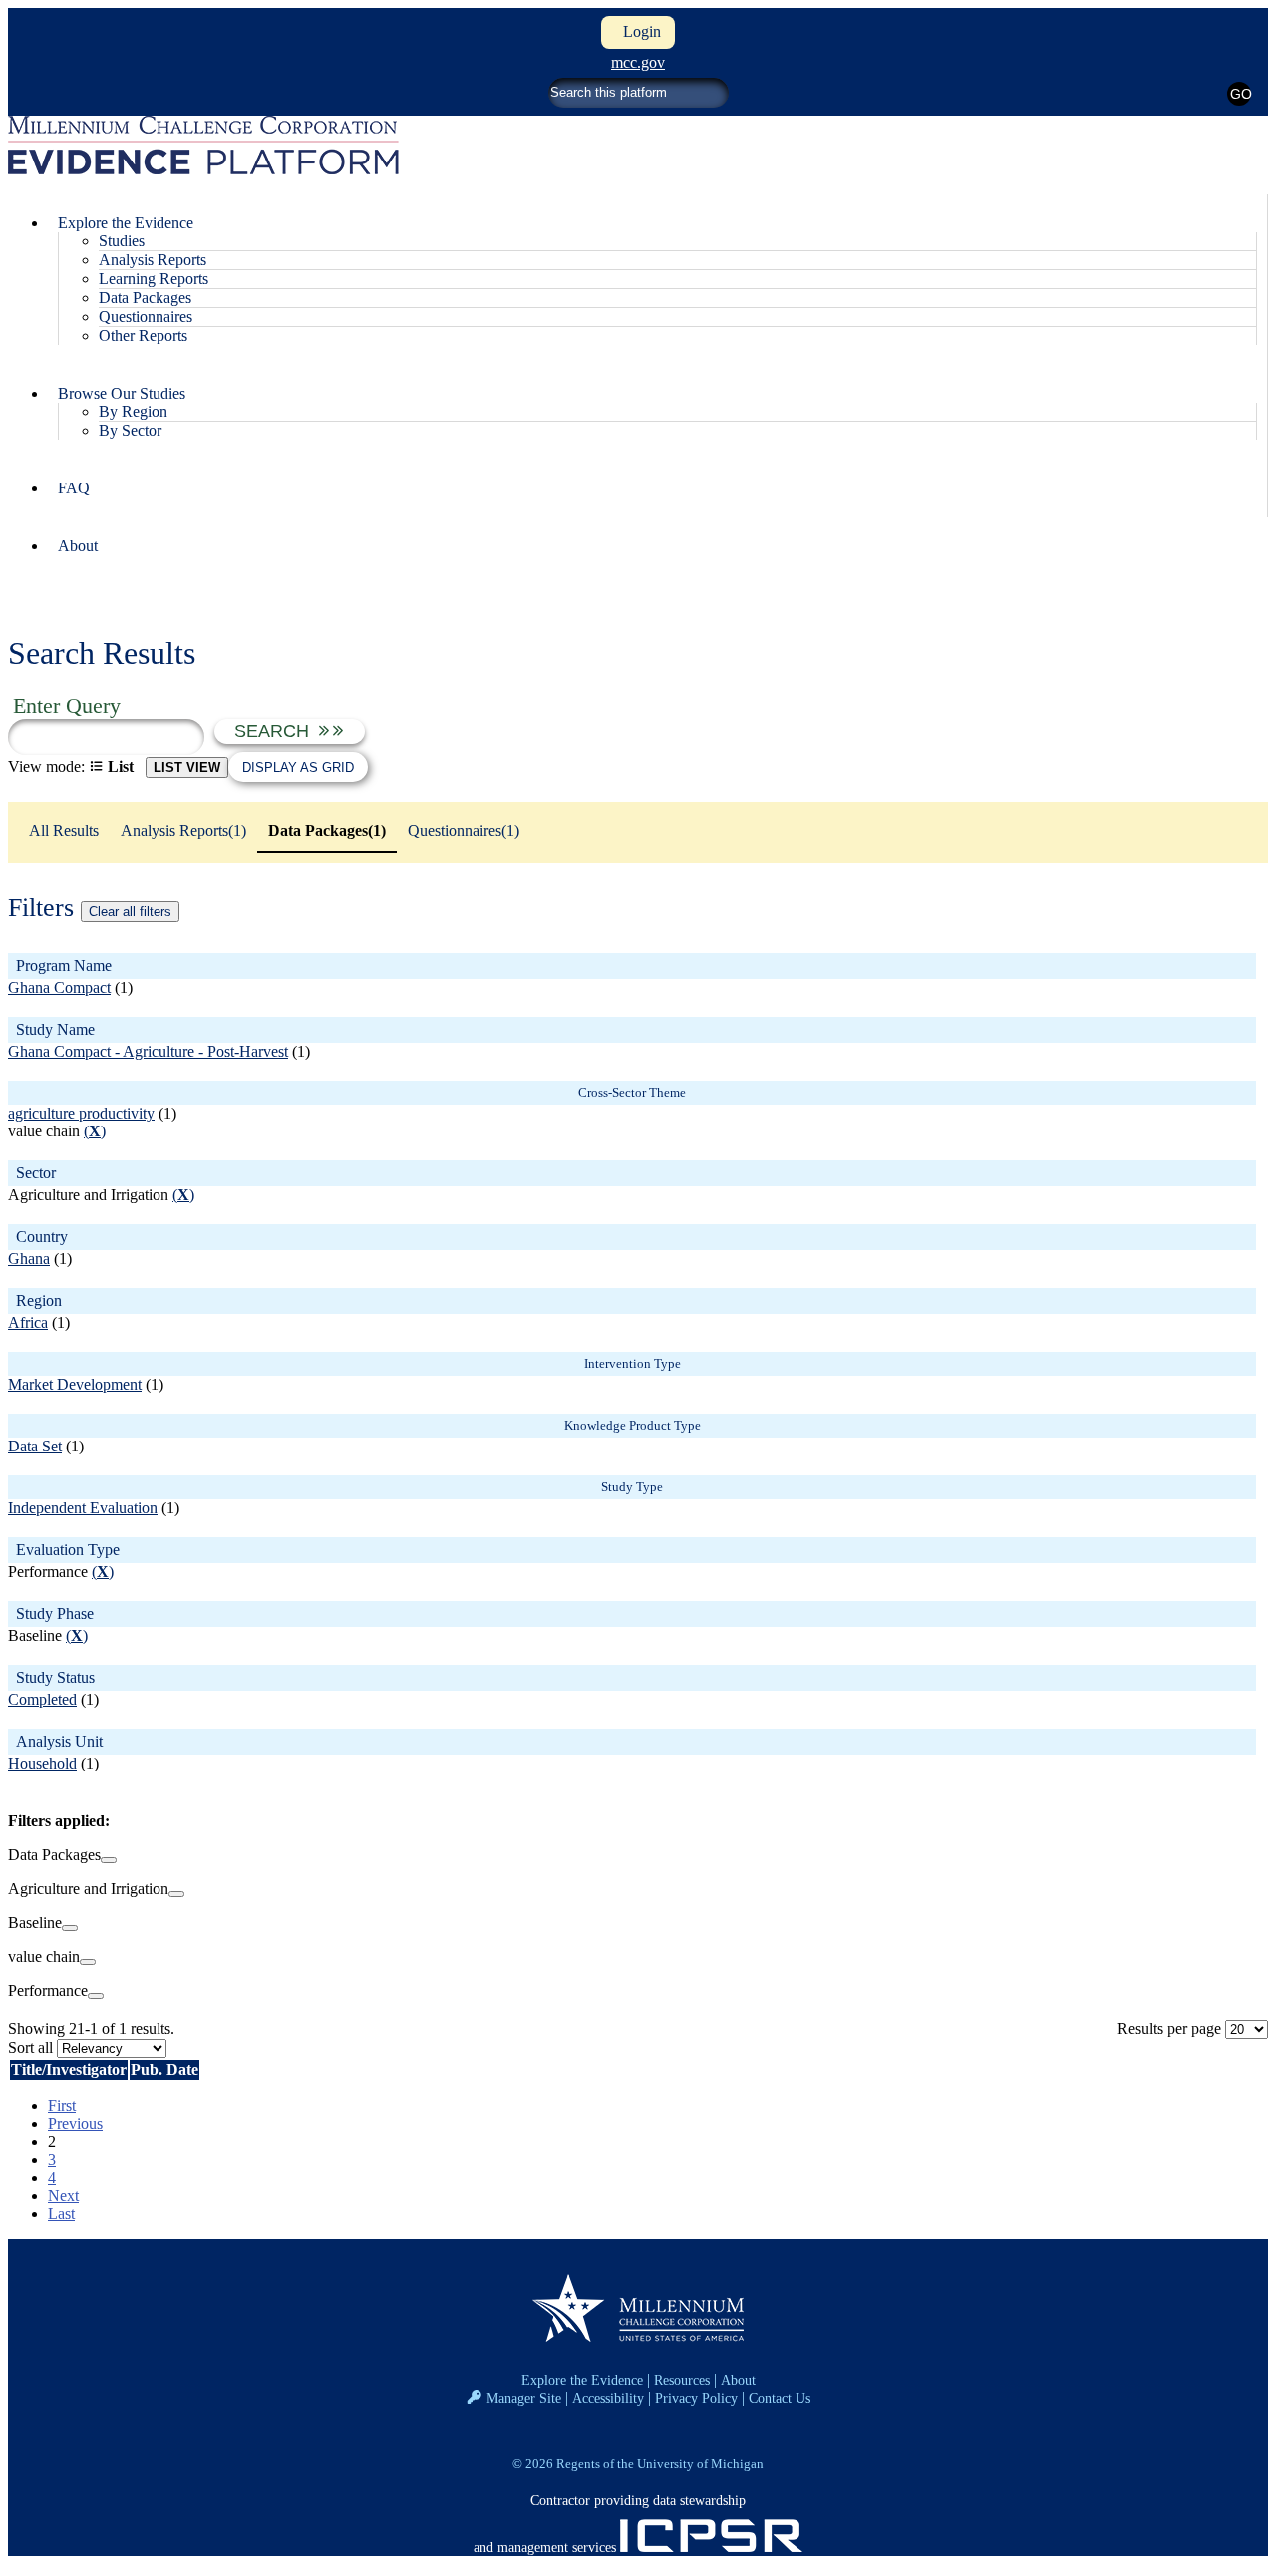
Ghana (29, 1259)
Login (638, 31)
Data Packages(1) (327, 831)
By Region (133, 411)
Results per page (1169, 2028)
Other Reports (143, 335)
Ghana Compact (59, 987)
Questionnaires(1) (464, 831)
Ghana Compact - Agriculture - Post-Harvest (148, 1051)
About (78, 546)
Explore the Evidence (582, 2380)
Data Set (35, 1446)
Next (63, 2196)
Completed (42, 1699)
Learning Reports (154, 279)
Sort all (30, 2047)
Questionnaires (146, 317)
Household (42, 1763)
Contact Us (780, 2398)
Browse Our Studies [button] (122, 393)
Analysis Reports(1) (183, 831)
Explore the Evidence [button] (126, 223)
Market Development (75, 1384)
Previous (75, 2124)
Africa (28, 1322)
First (62, 2106)
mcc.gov (638, 62)
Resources (682, 2380)
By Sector (130, 430)
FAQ (74, 488)
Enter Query (67, 705)
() (95, 1131)
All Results (64, 831)
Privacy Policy (696, 2398)
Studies (122, 241)
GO (1241, 94)
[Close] (109, 1860)
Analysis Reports (153, 260)
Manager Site (524, 2398)
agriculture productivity (81, 1113)
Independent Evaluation (83, 1508)
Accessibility (608, 2398)
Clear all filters (130, 912)
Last (61, 2214)
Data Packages (145, 298)
